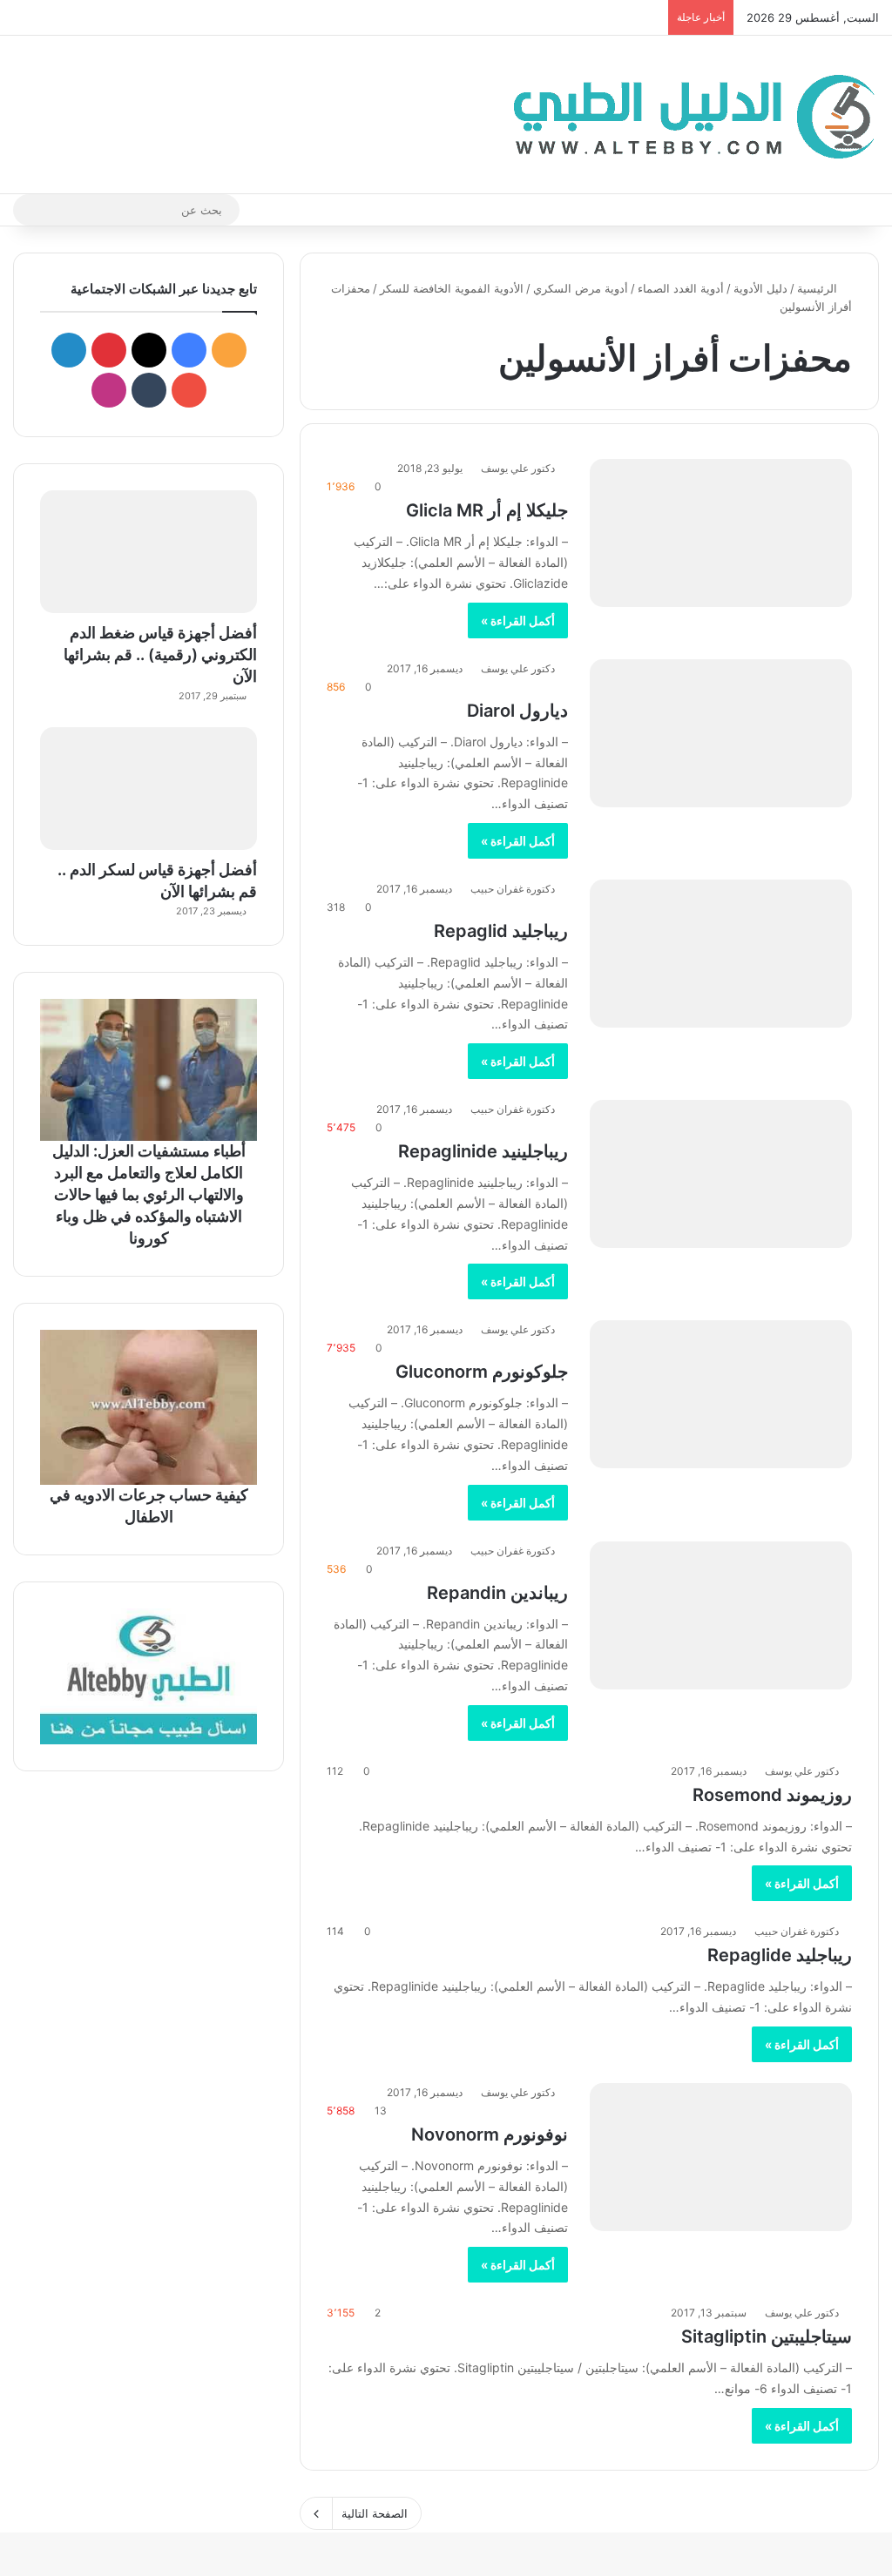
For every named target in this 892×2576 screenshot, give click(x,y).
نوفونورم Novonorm (490, 2134)
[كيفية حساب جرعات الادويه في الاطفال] (149, 1407)
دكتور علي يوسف (518, 468)
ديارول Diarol (517, 711)
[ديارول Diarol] (721, 733)
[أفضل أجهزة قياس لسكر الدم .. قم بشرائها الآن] (149, 789)
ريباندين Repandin (497, 1593)
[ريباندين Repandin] (721, 1615)
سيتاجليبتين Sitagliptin (767, 2337)
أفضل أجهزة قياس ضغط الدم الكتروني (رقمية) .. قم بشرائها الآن (160, 654)
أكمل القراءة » (518, 620)
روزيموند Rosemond (772, 1795)
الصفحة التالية (375, 2513)
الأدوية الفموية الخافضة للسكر (452, 288)
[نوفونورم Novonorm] (721, 2157)
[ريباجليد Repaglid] (721, 954)
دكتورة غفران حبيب (513, 889)
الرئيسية (819, 288)
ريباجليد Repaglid (501, 931)
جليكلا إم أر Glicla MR (487, 510)
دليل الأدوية (760, 288)
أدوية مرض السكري (581, 288)
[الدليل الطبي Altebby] (689, 115)
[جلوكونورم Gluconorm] (721, 1394)
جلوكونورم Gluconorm (482, 1372)
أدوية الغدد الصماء (681, 288)
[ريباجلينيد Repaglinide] (721, 1174)
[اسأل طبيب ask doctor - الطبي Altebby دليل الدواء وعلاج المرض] (149, 1676)
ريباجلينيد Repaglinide (483, 1151)
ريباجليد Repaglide (780, 1955)
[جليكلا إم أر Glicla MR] (721, 533)
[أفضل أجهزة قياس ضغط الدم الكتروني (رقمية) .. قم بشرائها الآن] (149, 552)
